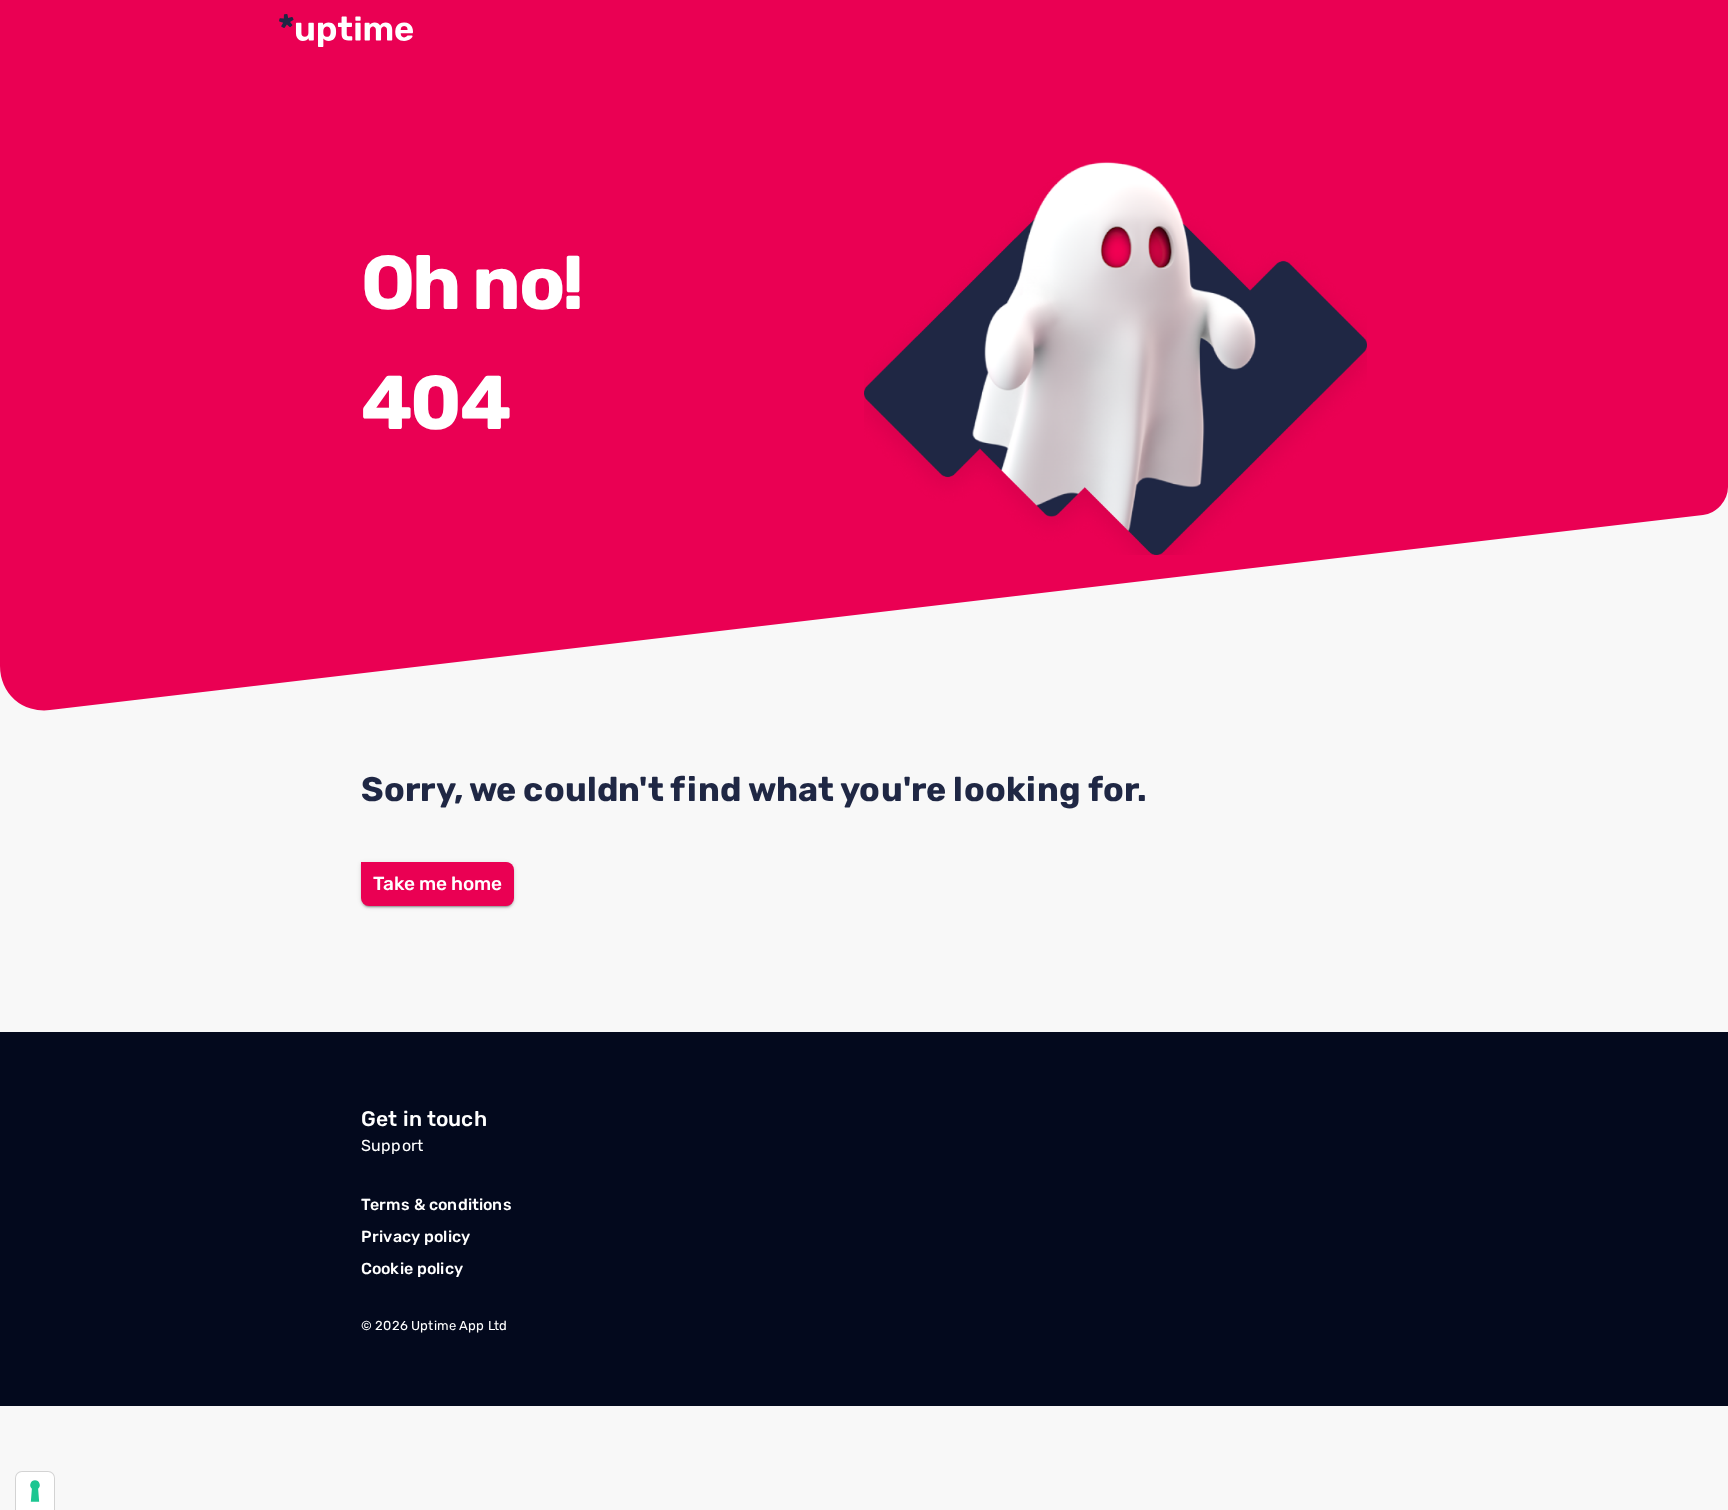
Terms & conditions (436, 1204)
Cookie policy (412, 1268)
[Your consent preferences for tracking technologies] (35, 1491)
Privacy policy (415, 1236)
